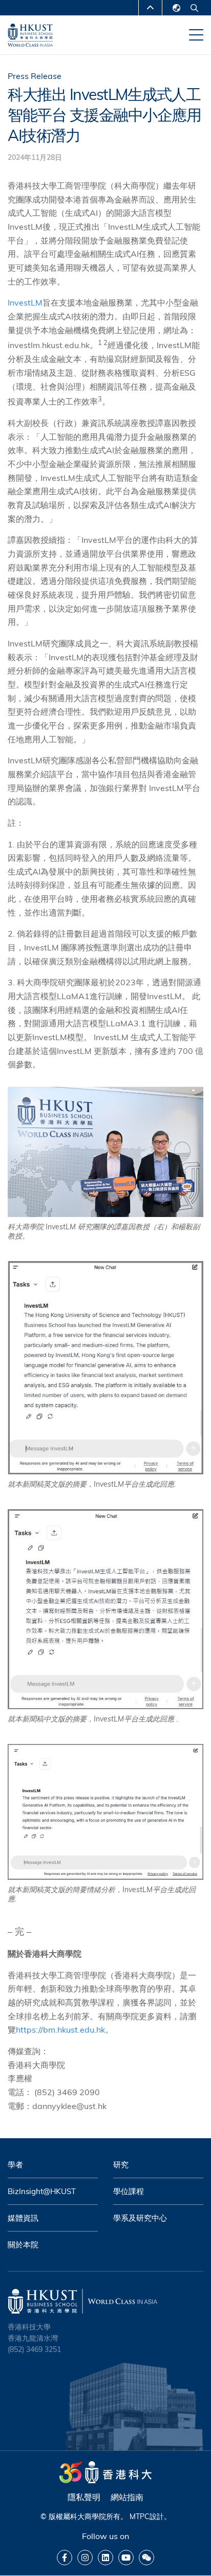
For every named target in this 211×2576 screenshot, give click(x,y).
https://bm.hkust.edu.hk (60, 2030)
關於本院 (23, 2245)
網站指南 (127, 2497)
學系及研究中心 (140, 2218)
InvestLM (25, 302)
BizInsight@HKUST (42, 2191)
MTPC (140, 2517)
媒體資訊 (23, 2218)
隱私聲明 (84, 2497)
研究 (121, 2165)
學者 (15, 2165)
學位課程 (129, 2191)
